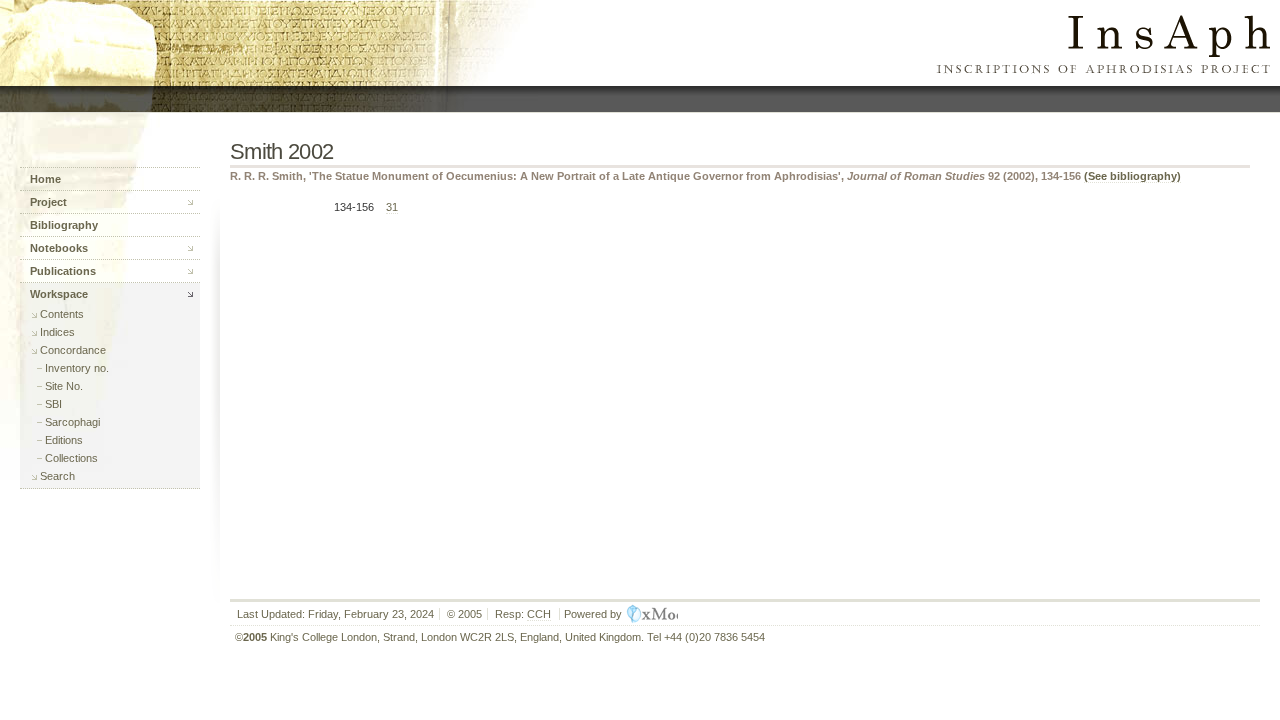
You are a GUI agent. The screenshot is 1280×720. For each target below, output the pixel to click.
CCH (539, 614)
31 (392, 207)
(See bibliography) (1132, 176)
